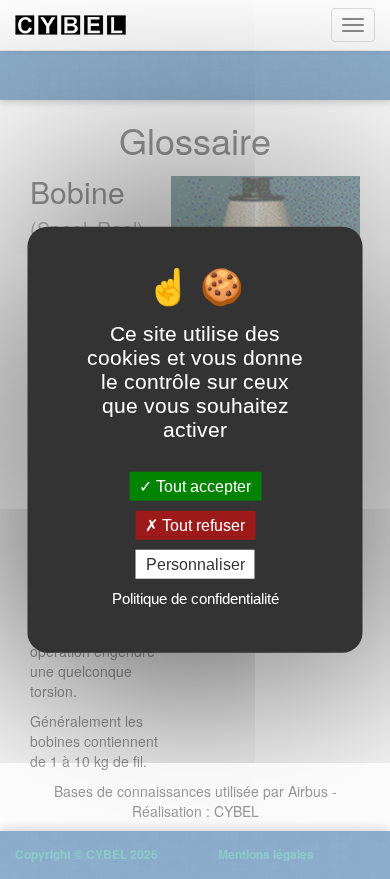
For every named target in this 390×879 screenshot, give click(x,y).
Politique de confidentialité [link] (195, 598)
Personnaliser (195, 564)
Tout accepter (201, 485)
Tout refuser (201, 524)
